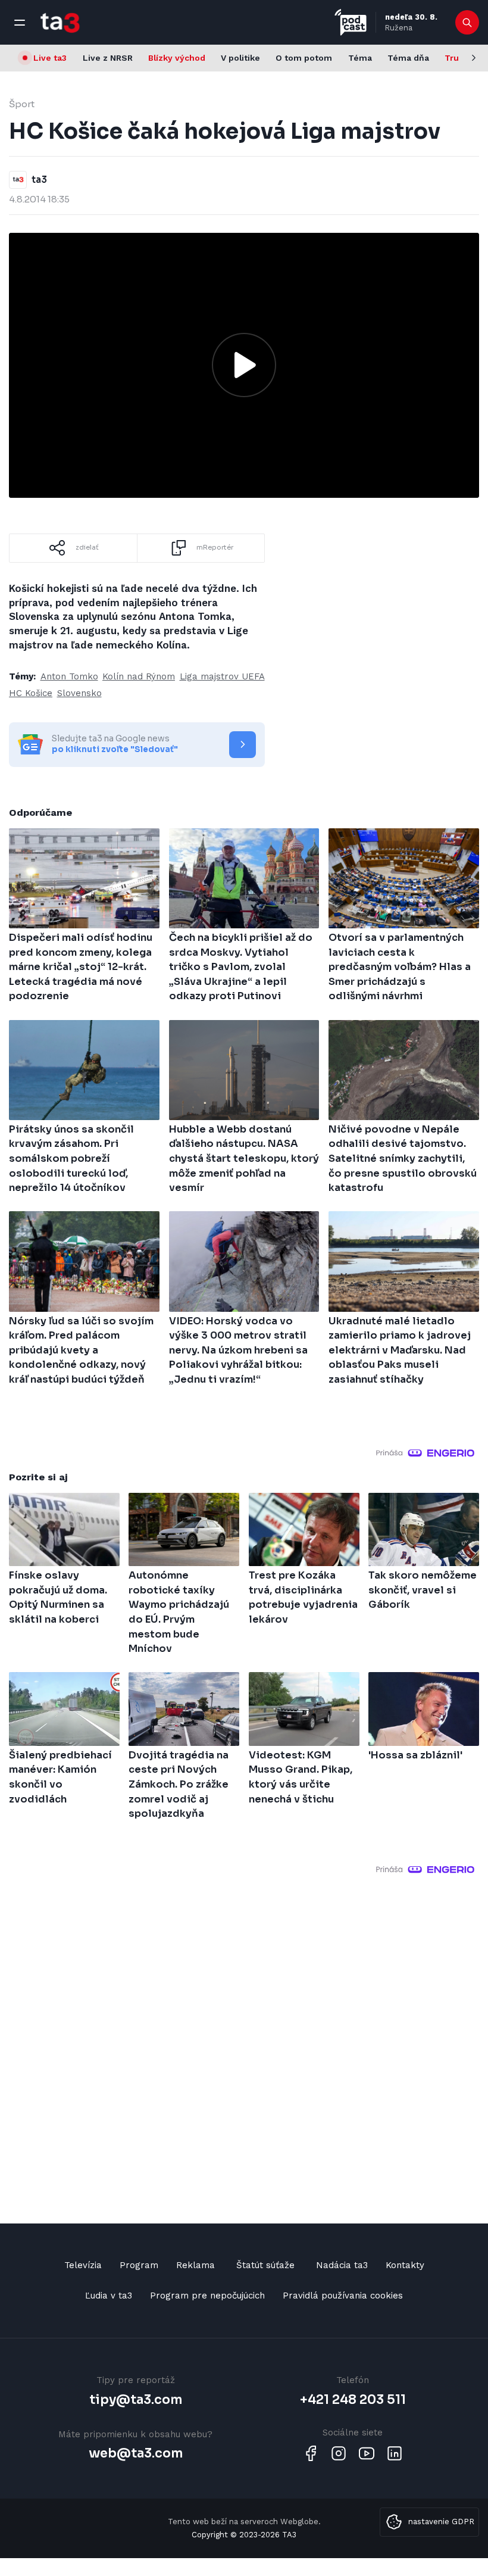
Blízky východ (177, 58)
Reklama (195, 2265)
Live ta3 (50, 58)
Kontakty (405, 2265)
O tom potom (304, 58)
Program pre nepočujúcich (207, 2296)
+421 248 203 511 (353, 2400)
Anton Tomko (69, 676)
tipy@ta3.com (136, 2400)
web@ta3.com (136, 2453)
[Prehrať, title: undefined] (244, 365)
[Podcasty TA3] (351, 22)
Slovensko (79, 693)
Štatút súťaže (265, 2265)
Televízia (83, 2265)
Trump (459, 58)
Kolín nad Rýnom (139, 676)
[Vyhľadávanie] (467, 23)
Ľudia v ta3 (109, 2296)
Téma (360, 58)
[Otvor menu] (20, 23)
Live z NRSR (108, 58)
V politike (240, 58)
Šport (22, 104)
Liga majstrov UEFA (222, 676)
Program (139, 2265)
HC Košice (31, 693)
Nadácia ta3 (342, 2265)
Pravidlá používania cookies (343, 2296)
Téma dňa (408, 58)
